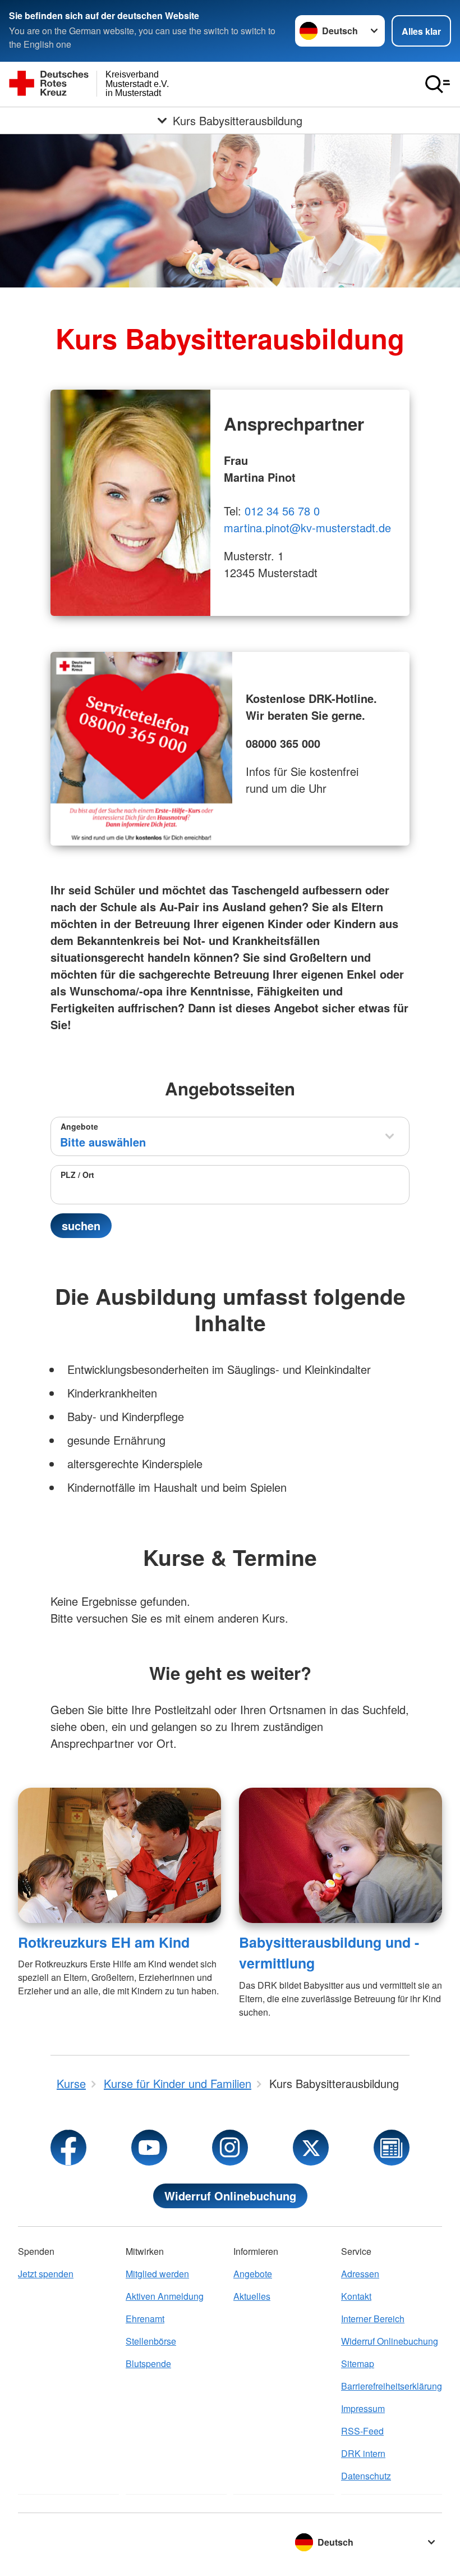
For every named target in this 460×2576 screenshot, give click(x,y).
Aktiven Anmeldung (165, 2296)
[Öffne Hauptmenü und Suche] (438, 84)
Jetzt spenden (46, 2274)
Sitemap (358, 2363)
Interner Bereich (373, 2319)
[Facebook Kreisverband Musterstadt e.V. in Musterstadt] (68, 2148)
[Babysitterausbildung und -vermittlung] (341, 1855)
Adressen (360, 2274)
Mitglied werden (157, 2274)
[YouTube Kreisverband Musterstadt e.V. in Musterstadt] (149, 2148)
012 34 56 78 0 (282, 511)
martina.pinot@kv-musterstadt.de (307, 527)
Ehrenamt (145, 2319)
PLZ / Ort (77, 1175)
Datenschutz (366, 2476)
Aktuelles (252, 2296)
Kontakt (356, 2296)
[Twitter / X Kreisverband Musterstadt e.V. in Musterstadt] (311, 2148)
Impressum (363, 2408)
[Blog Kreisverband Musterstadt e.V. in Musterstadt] (392, 2148)
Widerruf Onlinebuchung (230, 2196)
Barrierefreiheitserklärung (392, 2386)
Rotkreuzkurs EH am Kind (104, 1942)
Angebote (79, 1126)
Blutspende (148, 2363)
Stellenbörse (151, 2341)
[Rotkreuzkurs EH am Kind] (119, 1855)
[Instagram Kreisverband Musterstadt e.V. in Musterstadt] (230, 2148)
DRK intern (363, 2453)
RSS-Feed (362, 2431)
